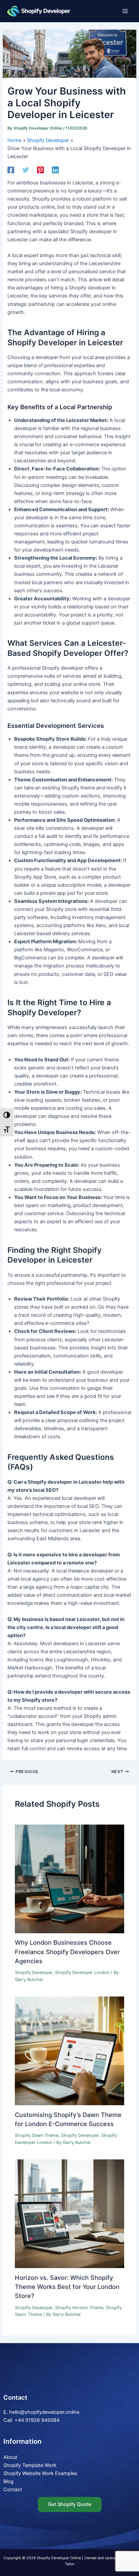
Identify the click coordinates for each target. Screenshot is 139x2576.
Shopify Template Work (30, 2465)
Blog (8, 2481)
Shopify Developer (34, 1972)
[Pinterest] (40, 170)
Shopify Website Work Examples (40, 2473)
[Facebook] (11, 170)
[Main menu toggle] (125, 11)
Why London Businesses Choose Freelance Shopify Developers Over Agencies (67, 1952)
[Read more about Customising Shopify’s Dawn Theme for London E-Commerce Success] (69, 2051)
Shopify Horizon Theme (79, 2308)
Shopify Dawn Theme (37, 2135)
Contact (13, 2490)
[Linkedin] (55, 170)
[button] (70, 2504)
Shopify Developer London (82, 1972)
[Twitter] (26, 170)
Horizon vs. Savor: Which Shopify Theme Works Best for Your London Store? (67, 2287)
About (10, 2457)
